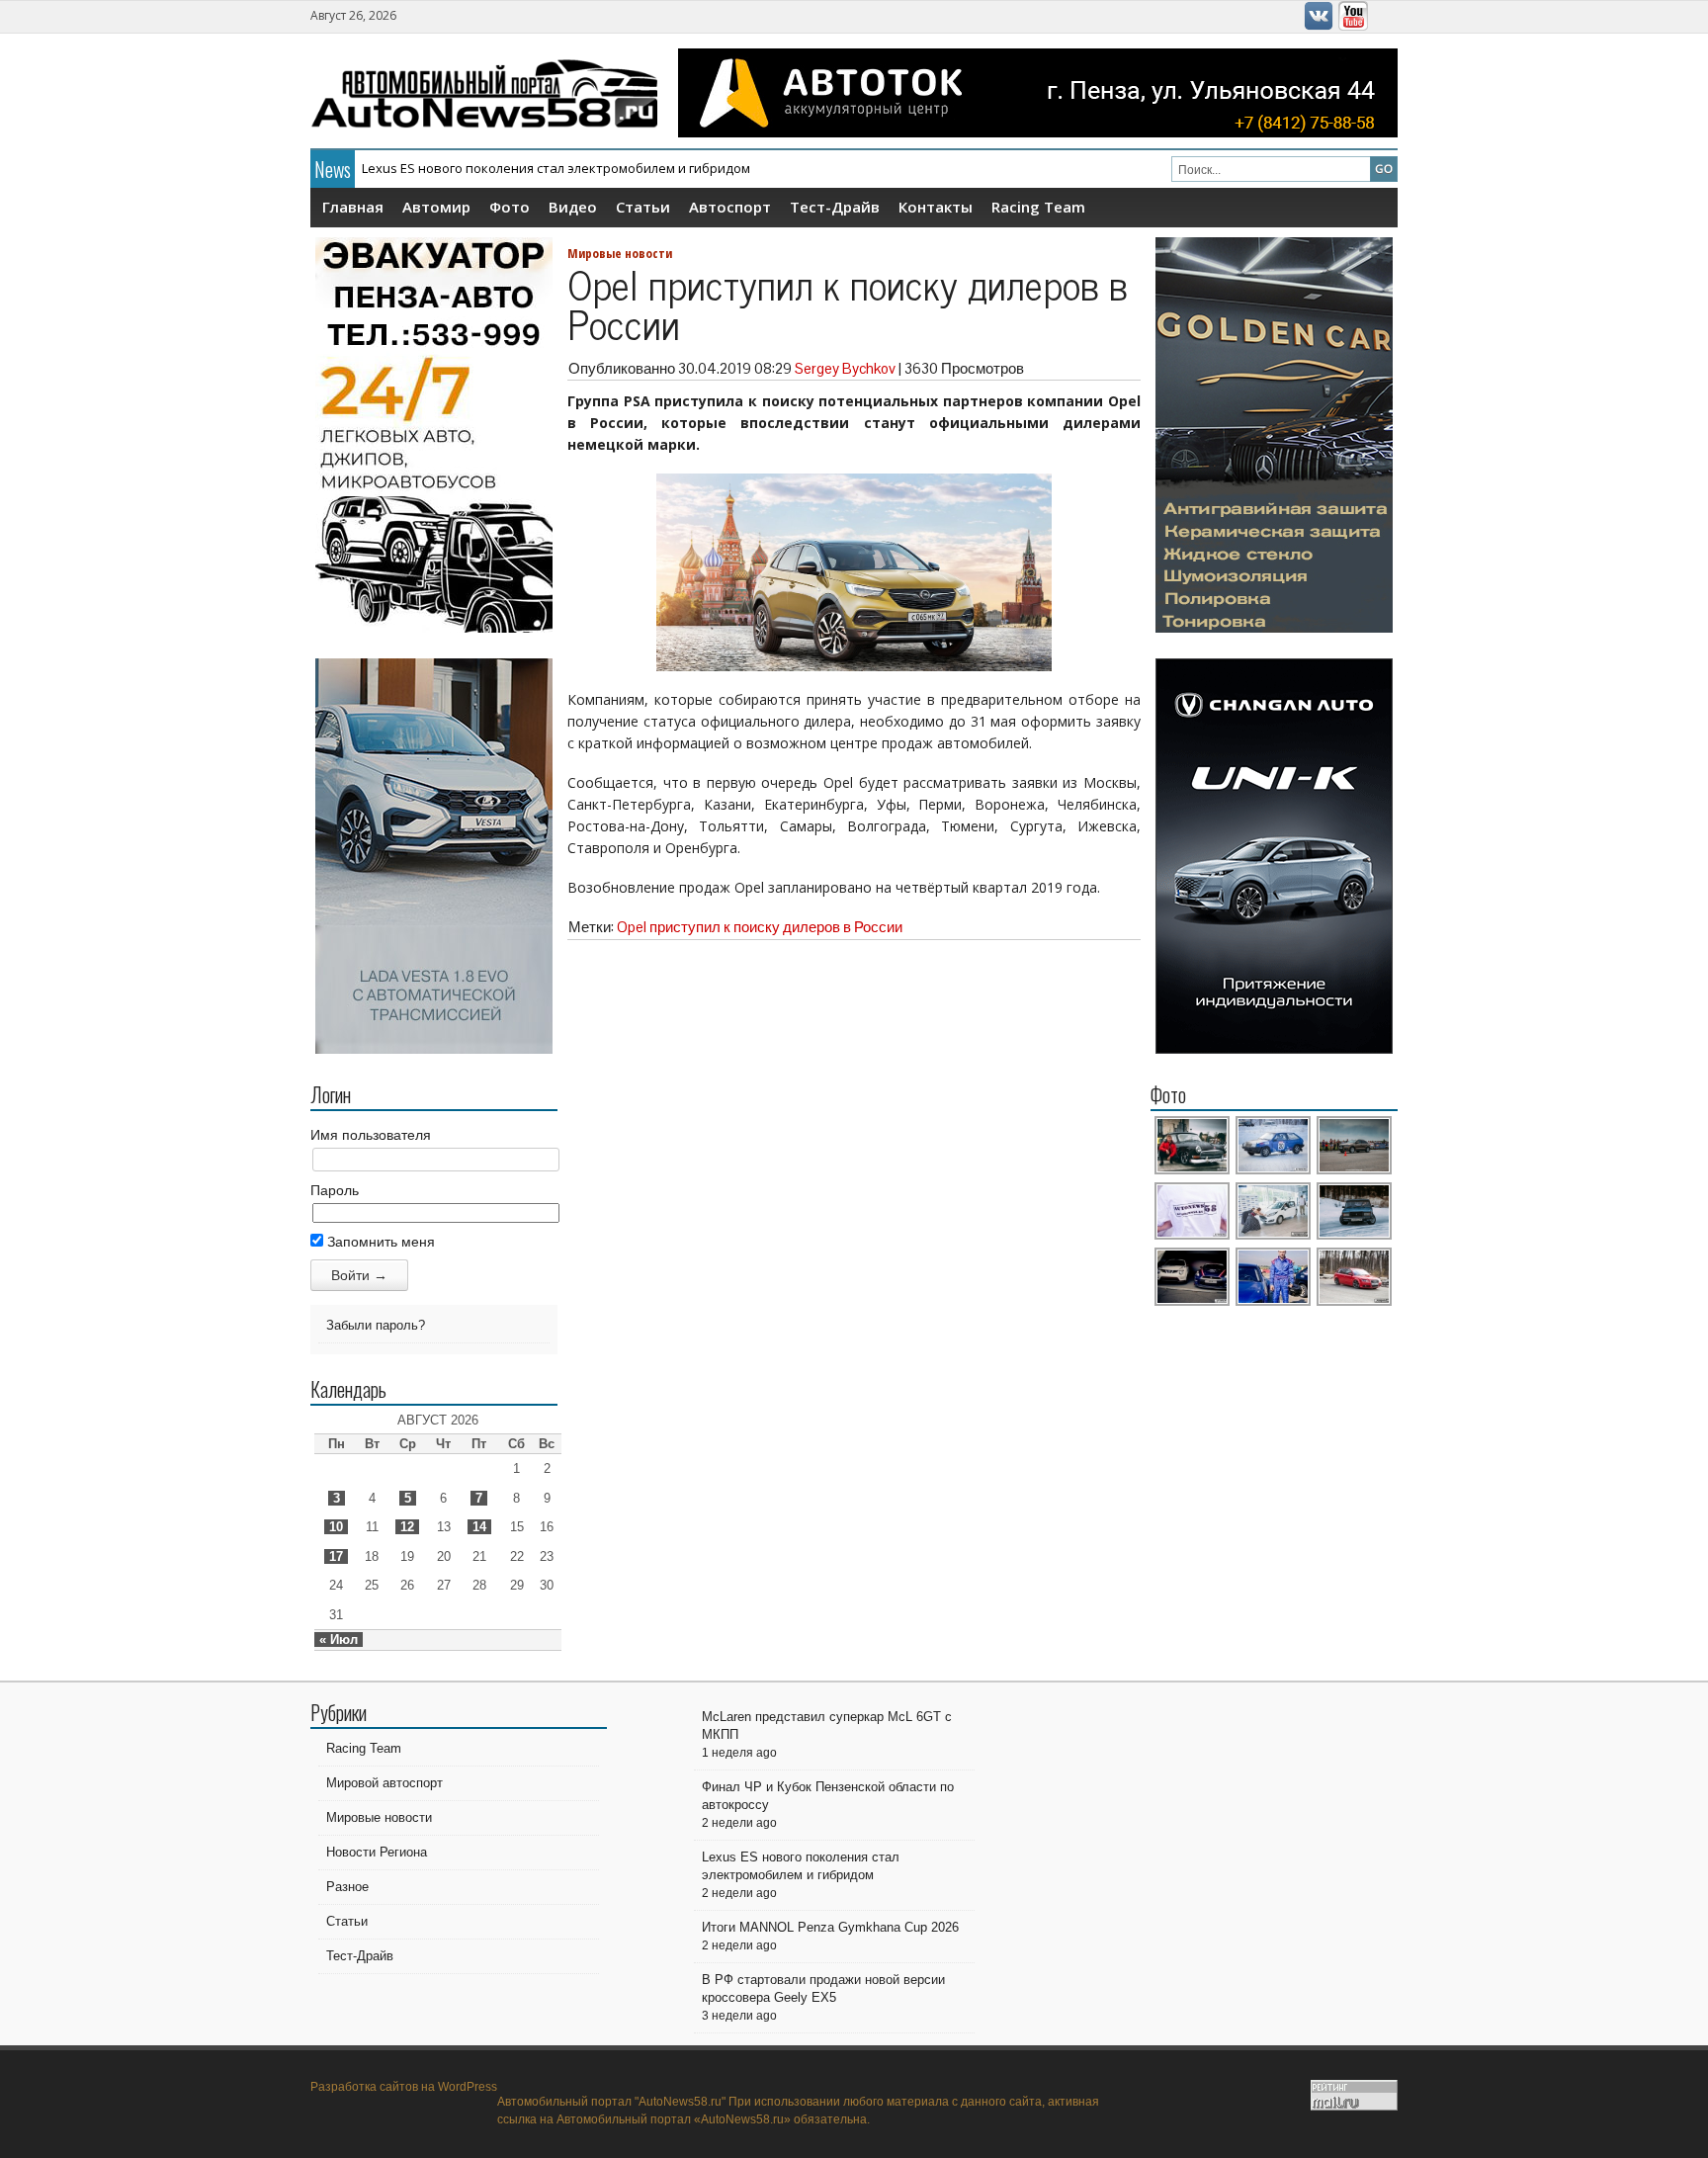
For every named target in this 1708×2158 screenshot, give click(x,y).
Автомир (436, 207)
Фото (510, 207)
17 (336, 1556)
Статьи (643, 207)
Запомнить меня (379, 1242)
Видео (573, 207)
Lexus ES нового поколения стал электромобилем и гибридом (556, 168)
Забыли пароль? (376, 1325)
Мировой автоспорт (384, 1783)
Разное (347, 1887)
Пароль (335, 1190)
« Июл (339, 1640)
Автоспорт (730, 207)
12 (407, 1527)
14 (479, 1527)
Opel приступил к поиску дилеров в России (760, 927)
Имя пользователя (371, 1135)
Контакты (936, 207)
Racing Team (1038, 207)
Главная (353, 207)
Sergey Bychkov (845, 368)
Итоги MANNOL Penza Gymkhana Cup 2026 (830, 1927)
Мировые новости (620, 253)
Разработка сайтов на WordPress (404, 2087)
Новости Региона (377, 1852)
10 (336, 1527)
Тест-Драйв (835, 207)
